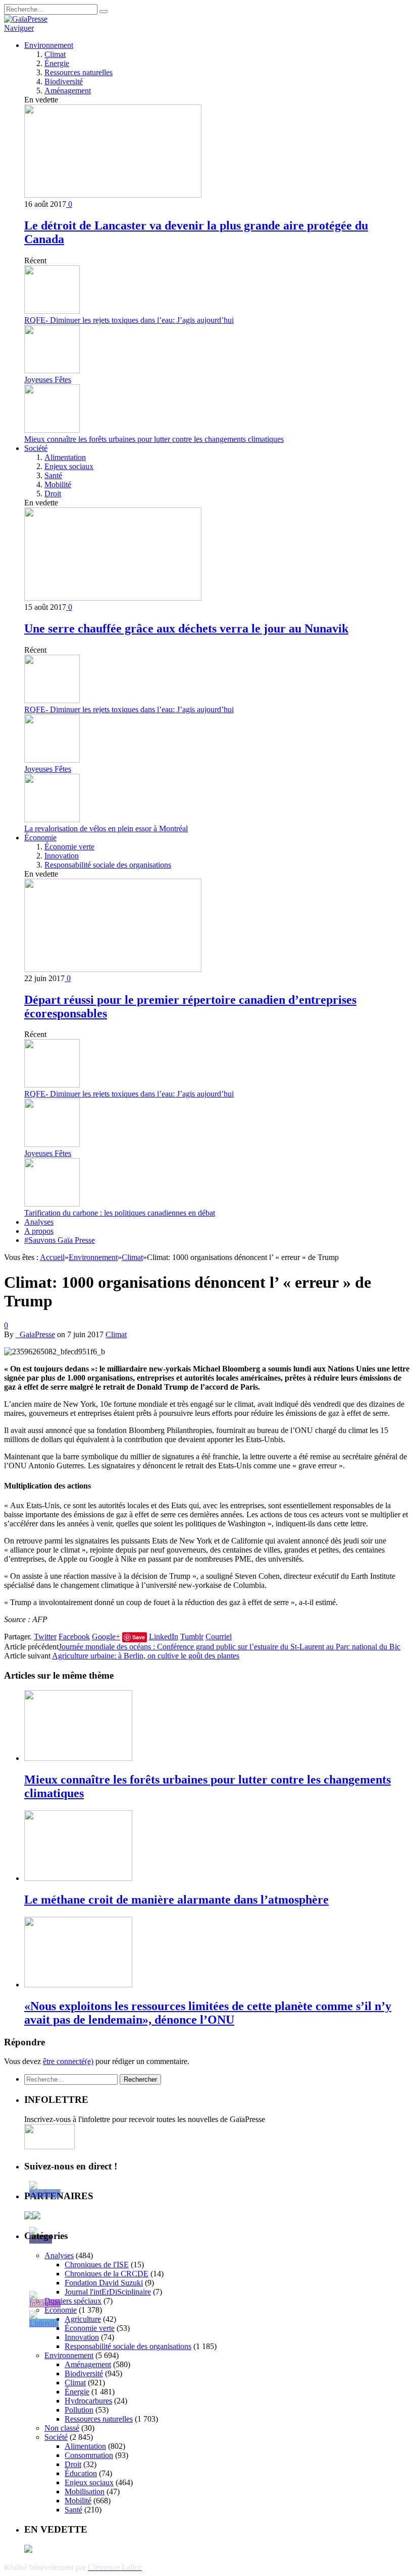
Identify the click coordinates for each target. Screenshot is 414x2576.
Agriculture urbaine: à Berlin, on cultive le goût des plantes (146, 1656)
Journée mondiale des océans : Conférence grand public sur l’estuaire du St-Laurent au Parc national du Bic (229, 1647)
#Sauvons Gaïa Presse (60, 1240)
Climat (55, 54)
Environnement (49, 45)
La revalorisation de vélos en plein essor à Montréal (106, 828)
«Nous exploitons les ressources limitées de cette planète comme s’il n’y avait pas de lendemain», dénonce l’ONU (208, 2013)
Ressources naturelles (79, 72)
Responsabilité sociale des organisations (108, 865)
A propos (39, 1231)
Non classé (62, 2428)
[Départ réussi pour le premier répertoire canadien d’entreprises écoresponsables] (113, 969)
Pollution (79, 2410)
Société (36, 448)
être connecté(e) (68, 2061)
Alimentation (65, 457)
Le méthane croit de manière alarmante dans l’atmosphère (176, 1900)
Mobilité (58, 484)
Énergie (57, 63)
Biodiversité (64, 81)
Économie (40, 838)
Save (139, 1637)
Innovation (62, 856)
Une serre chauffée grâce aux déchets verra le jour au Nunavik (186, 628)
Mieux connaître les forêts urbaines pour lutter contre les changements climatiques (154, 439)
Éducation (81, 2473)
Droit (53, 494)
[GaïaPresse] (26, 19)
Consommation (89, 2455)
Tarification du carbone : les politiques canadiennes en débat (120, 1213)
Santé (53, 475)
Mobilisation (85, 2492)
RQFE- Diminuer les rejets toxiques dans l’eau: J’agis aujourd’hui (129, 320)
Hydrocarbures (88, 2401)
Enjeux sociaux (69, 466)
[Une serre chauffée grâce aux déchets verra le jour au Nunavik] (113, 598)
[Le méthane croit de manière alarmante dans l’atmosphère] (78, 1878)
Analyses (39, 1222)
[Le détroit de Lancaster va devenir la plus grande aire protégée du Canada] (113, 195)
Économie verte (69, 847)
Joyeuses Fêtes (48, 380)
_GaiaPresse (35, 1334)
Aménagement (68, 91)
